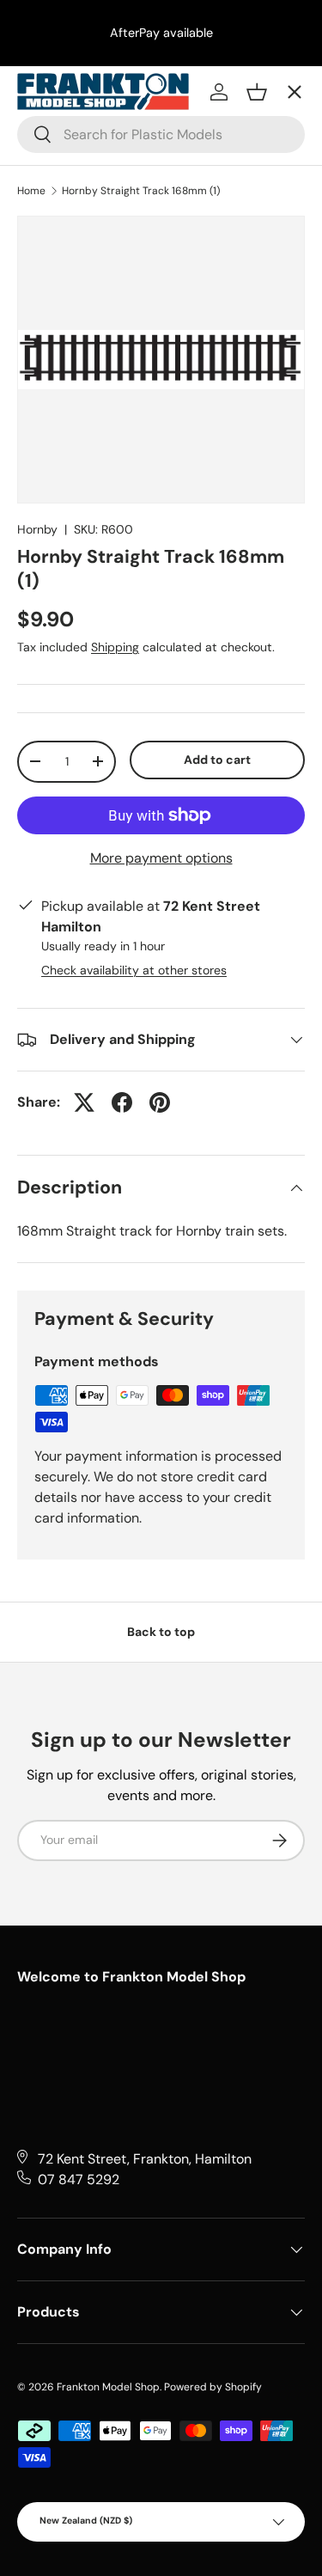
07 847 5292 (79, 2179)
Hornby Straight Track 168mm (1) (141, 191)
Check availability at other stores (134, 970)
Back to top (161, 1632)
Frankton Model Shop (108, 2387)
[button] (257, 92)
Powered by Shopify (213, 2387)
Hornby (37, 529)
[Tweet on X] (84, 1102)
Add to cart (217, 760)
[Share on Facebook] (122, 1102)
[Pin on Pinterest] (160, 1102)
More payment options (161, 858)
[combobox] (161, 134)
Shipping (115, 647)
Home (31, 191)
